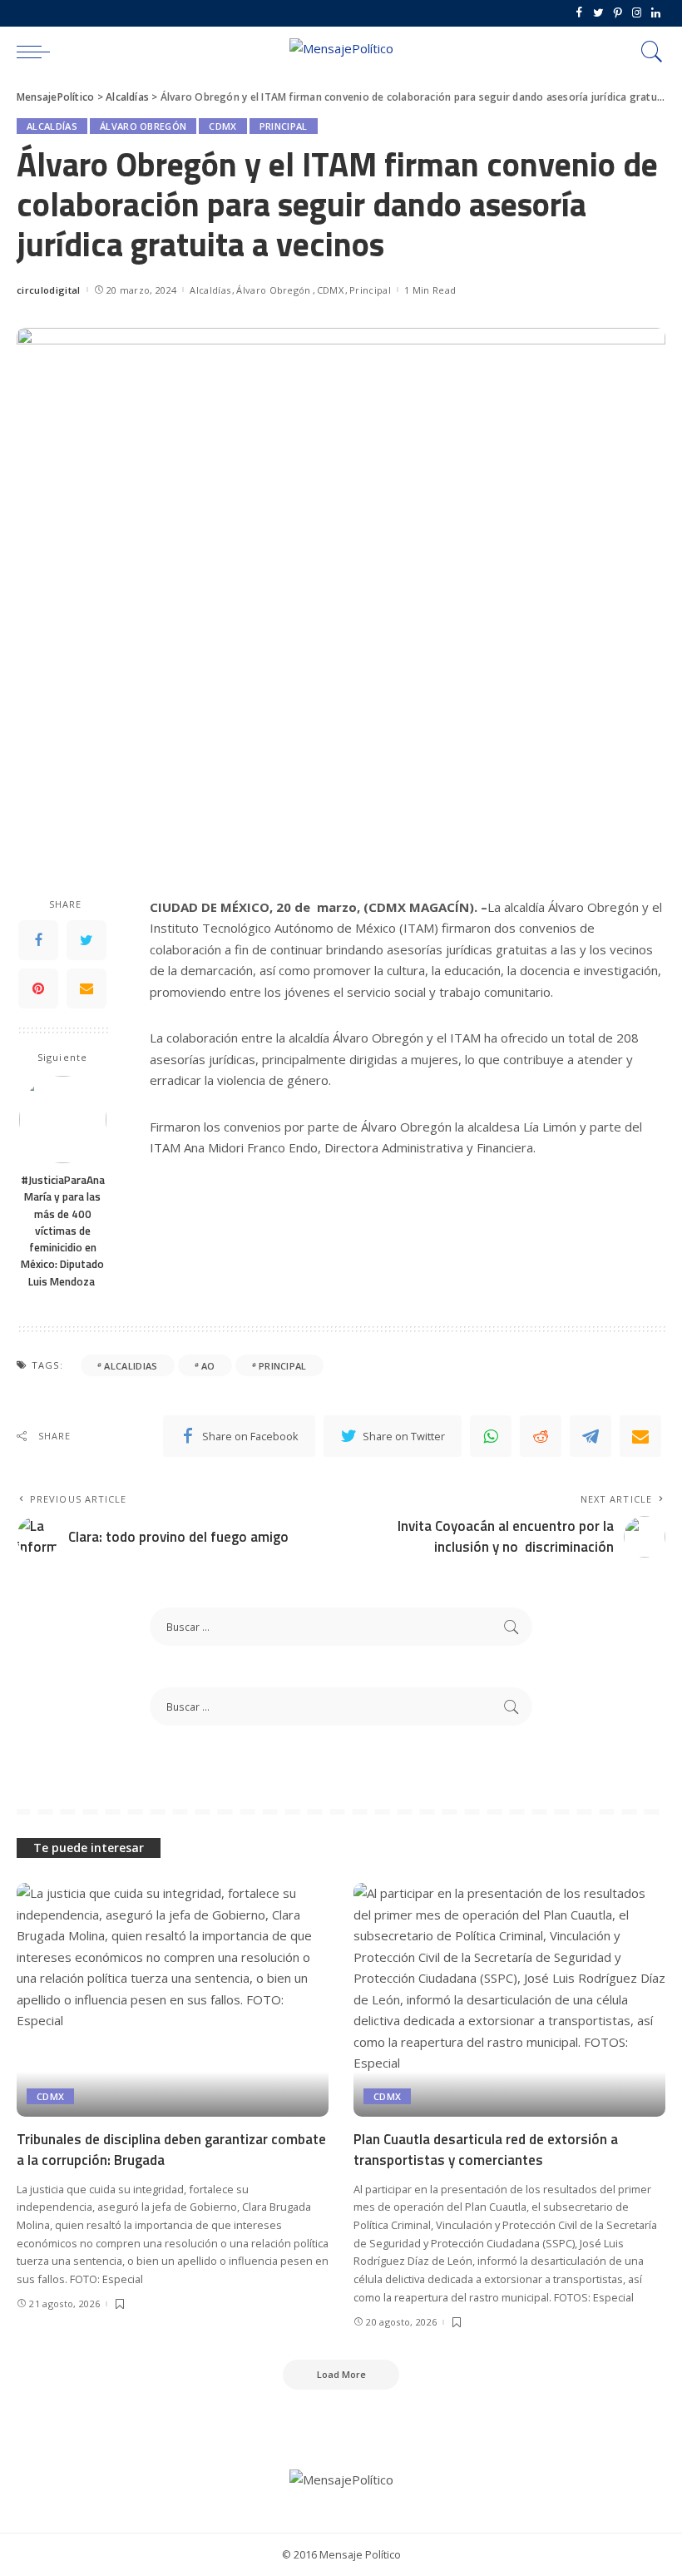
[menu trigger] (37, 52)
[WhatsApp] (491, 1436)
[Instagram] (637, 13)
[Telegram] (591, 1436)
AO (208, 1366)
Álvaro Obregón (143, 126)
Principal (284, 126)
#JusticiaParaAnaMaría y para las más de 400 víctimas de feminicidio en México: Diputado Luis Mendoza (63, 1231)
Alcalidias (131, 1366)
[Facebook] (579, 13)
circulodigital (49, 290)
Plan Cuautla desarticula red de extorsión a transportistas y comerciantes (486, 2150)
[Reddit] (541, 1436)
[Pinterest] (618, 13)
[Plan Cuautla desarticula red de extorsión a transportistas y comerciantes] (509, 2000)
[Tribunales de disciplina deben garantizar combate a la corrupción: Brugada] (173, 2000)
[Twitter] (598, 13)
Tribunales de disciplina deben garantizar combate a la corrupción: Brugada (171, 2150)
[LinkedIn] (656, 13)
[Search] (648, 52)
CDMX (222, 126)
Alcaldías (52, 126)
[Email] (86, 988)
